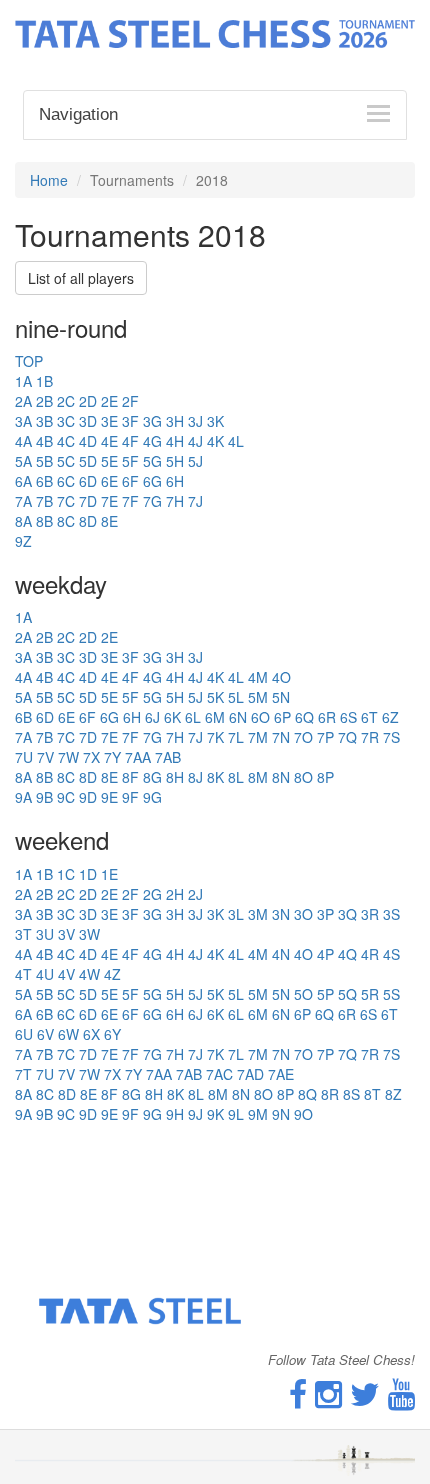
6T (369, 717)
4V (66, 974)
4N (281, 954)
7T (23, 1074)
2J (195, 894)
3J (195, 421)
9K (215, 1114)
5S (391, 994)
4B (44, 441)
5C (66, 461)
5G (152, 461)
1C (66, 874)
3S (391, 914)
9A (23, 797)
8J (195, 777)
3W (89, 934)
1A (23, 381)
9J (195, 1114)
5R (370, 994)
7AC (219, 1074)
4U (45, 974)
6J (152, 717)
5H (175, 461)
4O (281, 677)
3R (370, 914)
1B (44, 381)
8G (152, 777)
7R (370, 737)
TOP (29, 361)
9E (109, 797)
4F (130, 441)
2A (23, 401)
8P (325, 777)
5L (236, 697)
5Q (347, 994)
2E (109, 401)
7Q (347, 737)
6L (193, 717)
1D (88, 874)
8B (44, 521)
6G (152, 481)
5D (88, 461)
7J (195, 501)
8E (109, 521)
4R (370, 954)
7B (44, 501)
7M (258, 737)
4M (258, 677)
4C (66, 441)
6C (66, 481)
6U (24, 1034)
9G (152, 797)
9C (66, 797)
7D (88, 501)
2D (88, 401)
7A (23, 501)
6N (238, 717)
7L (236, 737)
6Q (304, 717)
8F (130, 777)
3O (303, 914)
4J (195, 441)
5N (281, 697)
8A (23, 521)
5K (215, 697)
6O (260, 717)
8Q (307, 1094)
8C (66, 521)
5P (325, 994)
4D (88, 441)
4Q (347, 954)
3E (109, 421)
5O (303, 994)
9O (303, 1114)
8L (236, 777)
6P (282, 717)
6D (88, 481)
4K (215, 441)
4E (109, 441)
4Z (112, 974)
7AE (281, 1074)
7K (215, 737)
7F (130, 501)
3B (44, 421)
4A (23, 441)
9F (130, 797)
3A (23, 421)
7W (68, 757)
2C (66, 401)
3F (130, 421)
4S (391, 954)
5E (109, 461)
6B (44, 481)
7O (303, 737)
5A (23, 461)
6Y (112, 1034)
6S (348, 717)
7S (391, 737)
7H (175, 501)
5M (258, 697)
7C (66, 501)
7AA (138, 757)
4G (152, 441)
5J (195, 461)
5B (44, 461)
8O (303, 777)
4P (325, 954)
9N (281, 1114)
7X (91, 757)
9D (88, 797)
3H (175, 421)
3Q (347, 914)
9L (236, 1114)
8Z (393, 1094)
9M (258, 1114)
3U (45, 934)
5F (130, 461)
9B (44, 797)
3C (66, 421)
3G (152, 421)
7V (45, 757)
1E (109, 874)
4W (89, 974)
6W (68, 1034)
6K (172, 717)
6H (175, 481)
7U (24, 757)
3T (23, 934)
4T (23, 974)
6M (215, 717)
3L (236, 914)
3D (88, 421)
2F (130, 401)
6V (45, 1034)
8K (215, 777)
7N (281, 737)
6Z (390, 717)
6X (91, 1034)
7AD (250, 1074)
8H (175, 777)
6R (327, 717)
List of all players (81, 278)
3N (281, 914)
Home (49, 180)
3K (215, 421)
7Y (112, 757)
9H (175, 1114)
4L (236, 441)
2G (152, 894)
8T (372, 1094)
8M (258, 777)
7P (325, 737)
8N (281, 777)
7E (109, 501)
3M (258, 914)
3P (325, 914)
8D (88, 521)
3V (66, 934)
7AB (168, 757)
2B (44, 401)
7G (152, 501)
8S (351, 1094)
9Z (23, 541)
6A (23, 481)
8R (330, 1094)
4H (175, 441)
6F (130, 481)
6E (109, 481)
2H (175, 894)
